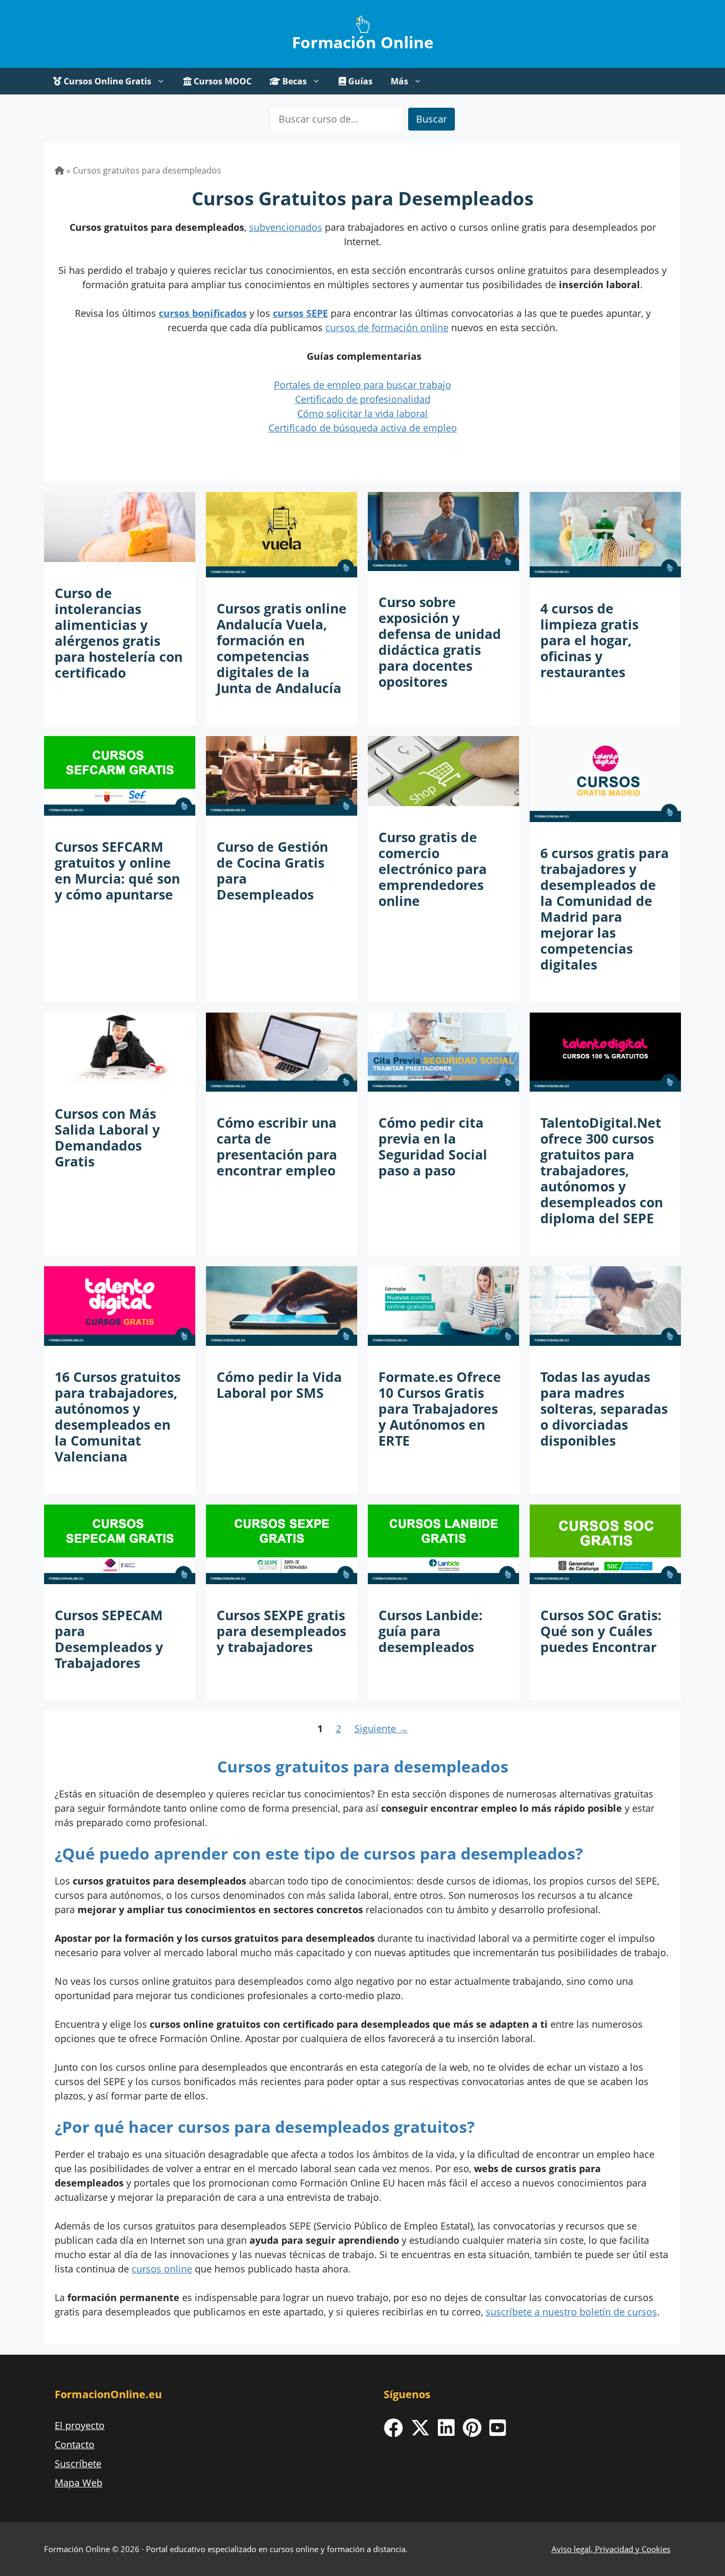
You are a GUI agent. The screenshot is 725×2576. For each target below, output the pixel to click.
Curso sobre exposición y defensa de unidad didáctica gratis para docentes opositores (440, 642)
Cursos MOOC (222, 81)
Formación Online (363, 42)
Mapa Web (79, 2483)
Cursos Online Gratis (106, 81)
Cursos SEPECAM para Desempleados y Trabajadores (109, 1639)
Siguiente (381, 1728)
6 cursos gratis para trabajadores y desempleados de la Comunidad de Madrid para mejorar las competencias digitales (605, 909)
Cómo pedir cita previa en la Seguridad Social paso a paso (433, 1146)
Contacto (75, 2444)
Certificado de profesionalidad (363, 399)
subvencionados (286, 227)
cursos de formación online (387, 327)
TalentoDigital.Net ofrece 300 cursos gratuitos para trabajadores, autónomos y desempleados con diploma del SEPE (602, 1170)
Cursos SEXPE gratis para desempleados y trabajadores (281, 1631)
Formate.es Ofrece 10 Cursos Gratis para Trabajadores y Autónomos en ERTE (440, 1408)
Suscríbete (78, 2463)
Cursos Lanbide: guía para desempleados (430, 1631)
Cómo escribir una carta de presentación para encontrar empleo (277, 1146)
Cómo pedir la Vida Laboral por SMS (279, 1385)
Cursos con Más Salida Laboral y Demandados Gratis (107, 1137)
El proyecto (80, 2425)
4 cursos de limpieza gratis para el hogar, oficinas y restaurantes (589, 640)
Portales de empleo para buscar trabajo (362, 385)
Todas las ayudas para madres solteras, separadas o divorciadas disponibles (604, 1408)
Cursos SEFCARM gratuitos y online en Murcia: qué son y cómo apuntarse (117, 870)
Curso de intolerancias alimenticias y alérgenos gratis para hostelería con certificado (119, 633)
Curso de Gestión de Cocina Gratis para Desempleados (272, 870)
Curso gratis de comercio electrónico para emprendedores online (433, 869)
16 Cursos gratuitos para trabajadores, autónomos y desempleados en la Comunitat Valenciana (118, 1416)
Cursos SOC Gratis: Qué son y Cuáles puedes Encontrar (601, 1631)
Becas (294, 81)
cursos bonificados (203, 313)
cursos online (162, 2269)
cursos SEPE (300, 313)
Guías (359, 81)
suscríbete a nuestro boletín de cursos (571, 2312)
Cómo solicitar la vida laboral (362, 413)
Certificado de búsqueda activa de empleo (363, 428)
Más (399, 81)
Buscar (431, 119)
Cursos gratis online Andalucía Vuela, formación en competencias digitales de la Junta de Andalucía (282, 648)
